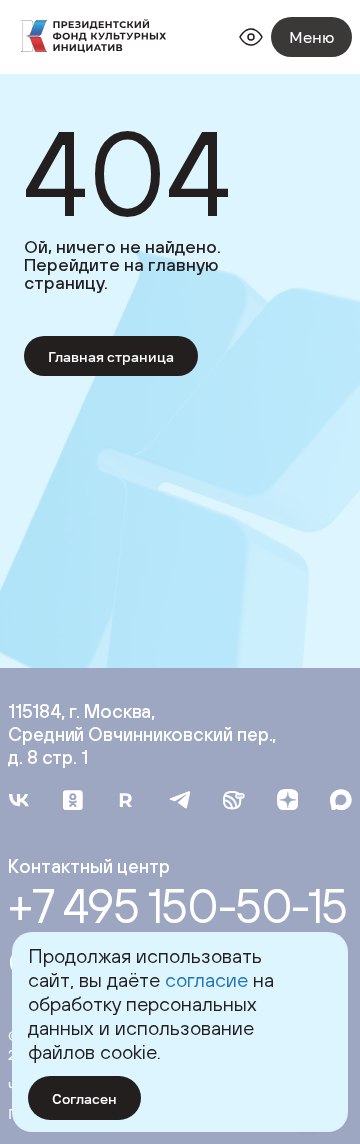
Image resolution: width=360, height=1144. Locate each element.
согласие (206, 979)
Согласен (84, 1098)
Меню (311, 37)
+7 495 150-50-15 (177, 906)
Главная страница (111, 356)
